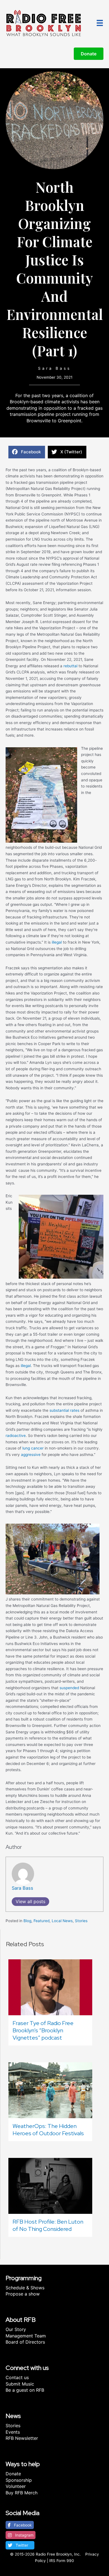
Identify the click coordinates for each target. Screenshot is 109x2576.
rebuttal (70, 666)
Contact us (17, 2377)
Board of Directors (25, 2342)
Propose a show (23, 2294)
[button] (20, 2525)
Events (13, 2432)
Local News (62, 1921)
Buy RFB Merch (22, 2493)
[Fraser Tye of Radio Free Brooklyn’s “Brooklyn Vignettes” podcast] (50, 1987)
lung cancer (33, 1448)
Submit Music (20, 2384)
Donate (13, 2474)
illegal (57, 942)
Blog (27, 1921)
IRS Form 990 (62, 2561)
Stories (81, 1921)
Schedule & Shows (25, 2288)
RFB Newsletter (22, 2438)
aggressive (31, 1455)
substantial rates (64, 1410)
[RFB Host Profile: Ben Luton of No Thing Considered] (50, 2185)
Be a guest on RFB (25, 2390)
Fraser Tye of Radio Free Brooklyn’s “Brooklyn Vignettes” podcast (43, 2030)
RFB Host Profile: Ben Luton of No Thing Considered (48, 2225)
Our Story (16, 2329)
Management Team (26, 2336)
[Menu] (100, 23)
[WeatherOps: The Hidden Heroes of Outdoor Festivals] (50, 2090)
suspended (69, 1688)
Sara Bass (54, 368)
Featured (42, 1921)
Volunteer (16, 2486)
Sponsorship (19, 2480)
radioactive (16, 1436)
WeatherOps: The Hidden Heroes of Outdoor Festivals (48, 2130)
